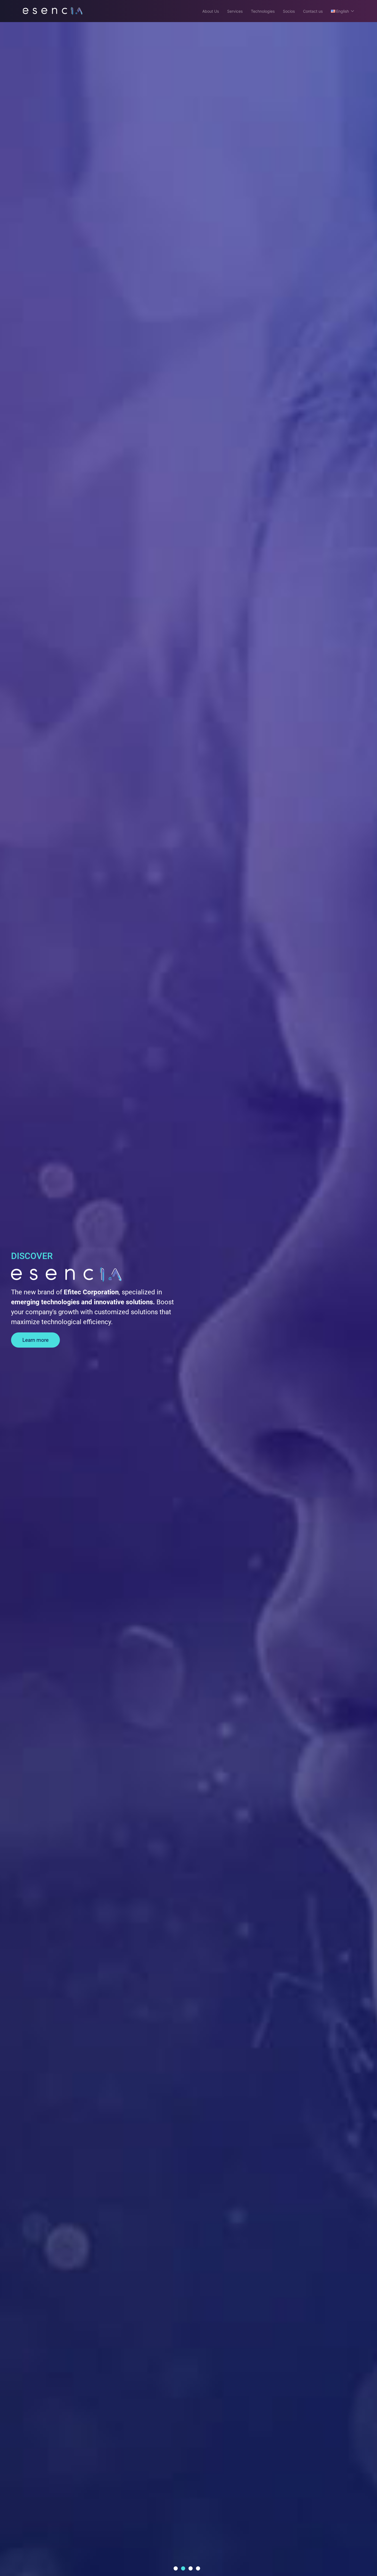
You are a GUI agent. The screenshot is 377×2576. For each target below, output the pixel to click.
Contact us (313, 11)
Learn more (35, 1340)
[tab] (176, 2568)
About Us (211, 11)
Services (235, 11)
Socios (289, 11)
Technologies (263, 11)
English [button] (343, 11)
